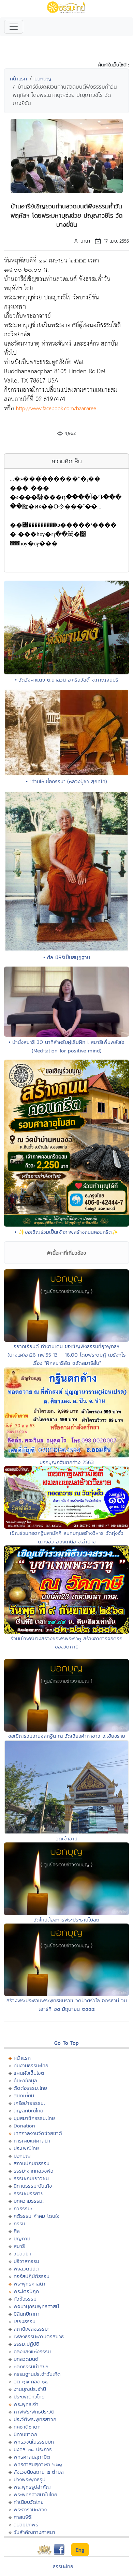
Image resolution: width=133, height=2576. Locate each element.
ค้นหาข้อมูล (25, 2080)
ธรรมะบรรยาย (29, 2193)
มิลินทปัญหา (27, 2314)
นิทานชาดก (25, 2434)
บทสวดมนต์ (26, 2359)
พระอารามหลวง (30, 2509)
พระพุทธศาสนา (29, 2284)
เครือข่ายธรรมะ (29, 2103)
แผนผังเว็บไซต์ (29, 2073)
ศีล (17, 2231)
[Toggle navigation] (14, 27)
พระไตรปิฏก (26, 2291)
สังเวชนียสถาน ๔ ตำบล (39, 2472)
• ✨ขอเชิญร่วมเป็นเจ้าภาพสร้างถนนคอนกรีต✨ (66, 1232)
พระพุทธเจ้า (26, 2404)
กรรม (19, 2223)
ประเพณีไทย (26, 2148)
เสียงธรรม (25, 2321)
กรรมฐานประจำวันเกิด (37, 2374)
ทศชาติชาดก (27, 2427)
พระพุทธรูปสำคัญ (32, 2487)
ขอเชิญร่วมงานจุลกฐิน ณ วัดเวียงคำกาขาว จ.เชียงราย (67, 1736)
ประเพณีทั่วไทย (29, 2397)
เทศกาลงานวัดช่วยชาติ (38, 2133)
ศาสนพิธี (23, 2517)
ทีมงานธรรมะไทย (31, 2065)
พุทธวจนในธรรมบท (34, 2442)
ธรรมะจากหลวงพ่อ (33, 2171)
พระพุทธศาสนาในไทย (35, 2494)
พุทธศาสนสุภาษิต (32, 2457)
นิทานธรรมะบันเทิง (33, 2186)
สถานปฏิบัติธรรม (32, 2163)
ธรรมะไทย (63, 2566)
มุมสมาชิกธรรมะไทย (34, 2118)
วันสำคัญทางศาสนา (34, 2532)
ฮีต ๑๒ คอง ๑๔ (31, 2381)
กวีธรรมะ (23, 2208)
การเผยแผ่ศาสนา (32, 2141)
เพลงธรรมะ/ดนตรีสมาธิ (39, 2336)
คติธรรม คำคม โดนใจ (37, 2216)
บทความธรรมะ (29, 2201)
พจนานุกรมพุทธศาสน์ (36, 2306)
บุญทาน (22, 2238)
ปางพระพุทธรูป (29, 2479)
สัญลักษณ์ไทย (28, 2111)
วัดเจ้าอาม (67, 1839)
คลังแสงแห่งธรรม (32, 2351)
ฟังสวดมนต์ (26, 2269)
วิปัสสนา (22, 2254)
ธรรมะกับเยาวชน (31, 2178)
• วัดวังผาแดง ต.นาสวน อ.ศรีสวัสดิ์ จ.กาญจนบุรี (67, 680)
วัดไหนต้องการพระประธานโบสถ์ (66, 1920)
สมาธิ (19, 2246)
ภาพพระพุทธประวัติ (34, 2412)
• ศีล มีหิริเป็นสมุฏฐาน (67, 957)
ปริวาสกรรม (26, 2261)
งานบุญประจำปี (30, 2389)
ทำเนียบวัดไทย (29, 2502)
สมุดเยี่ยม (24, 2095)
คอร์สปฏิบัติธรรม (32, 2276)
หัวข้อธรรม (25, 2299)
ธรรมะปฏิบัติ (27, 2344)
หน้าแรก (18, 79)
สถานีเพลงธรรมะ (32, 2329)
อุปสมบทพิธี (26, 2525)
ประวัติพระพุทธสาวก (35, 2419)
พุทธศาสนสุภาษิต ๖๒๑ (38, 2464)
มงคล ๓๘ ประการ (33, 2449)
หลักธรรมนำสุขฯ (31, 2366)
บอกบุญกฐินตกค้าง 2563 (67, 1462)
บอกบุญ (43, 79)
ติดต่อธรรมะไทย (30, 2088)
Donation (24, 2126)
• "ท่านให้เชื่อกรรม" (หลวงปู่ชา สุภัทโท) (66, 781)
